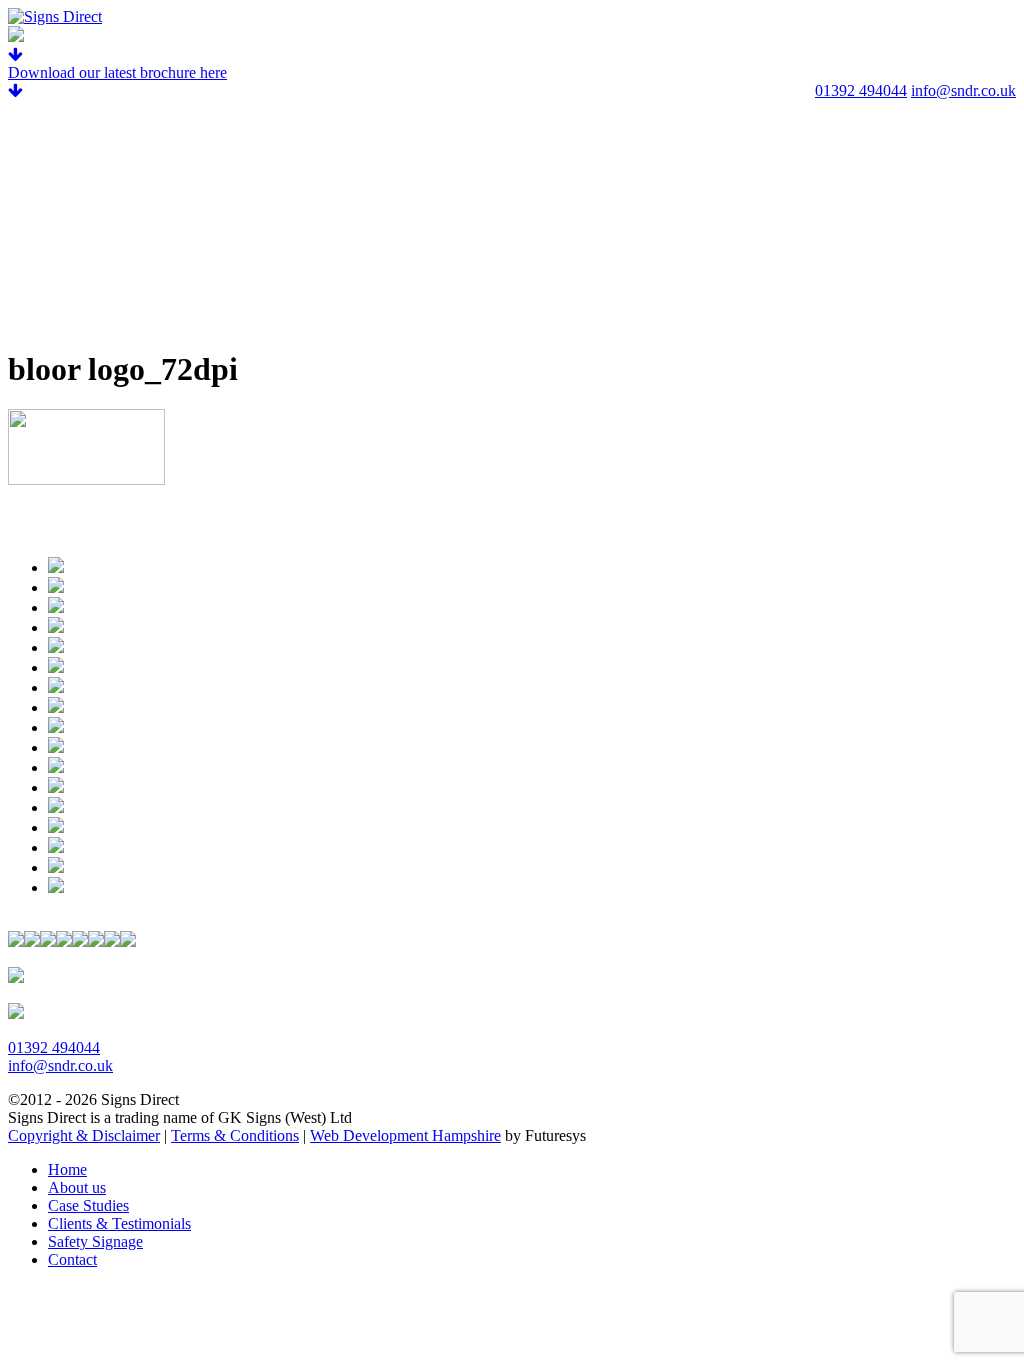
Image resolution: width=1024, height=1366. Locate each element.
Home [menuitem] (67, 1169)
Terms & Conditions (235, 1135)
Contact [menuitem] (72, 1259)
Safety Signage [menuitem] (95, 1241)
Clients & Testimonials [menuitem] (119, 1223)
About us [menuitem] (77, 1187)
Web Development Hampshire (405, 1135)
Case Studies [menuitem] (88, 1205)
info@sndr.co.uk (963, 90)
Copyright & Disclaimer (84, 1135)
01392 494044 (861, 90)
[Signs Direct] (55, 16)
